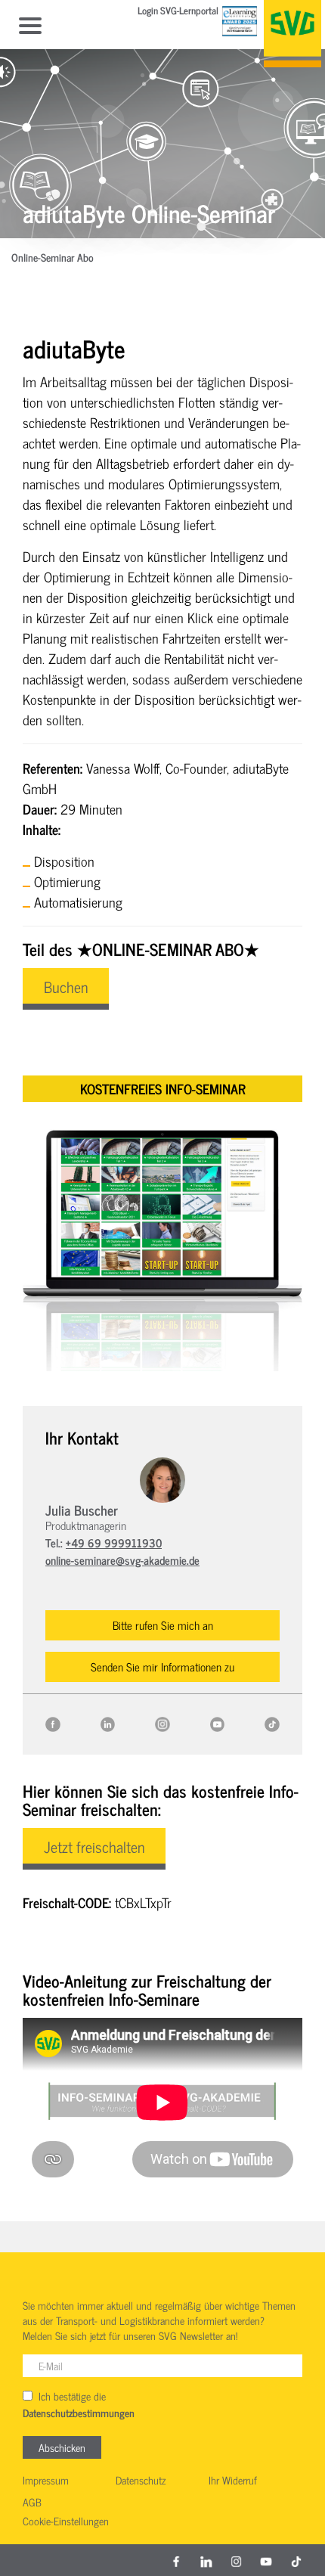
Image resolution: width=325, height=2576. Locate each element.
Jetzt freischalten (94, 1847)
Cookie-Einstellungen (66, 2522)
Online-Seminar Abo (53, 258)
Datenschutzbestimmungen (79, 2413)
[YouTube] (218, 1722)
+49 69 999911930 (114, 1542)
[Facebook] (53, 1722)
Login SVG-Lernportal (178, 12)
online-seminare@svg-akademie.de (122, 1560)
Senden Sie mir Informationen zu (162, 1667)
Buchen (66, 987)
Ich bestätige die (79, 2404)
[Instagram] (162, 1722)
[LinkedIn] (108, 1722)
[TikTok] (272, 1722)
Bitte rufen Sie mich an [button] (163, 1625)
